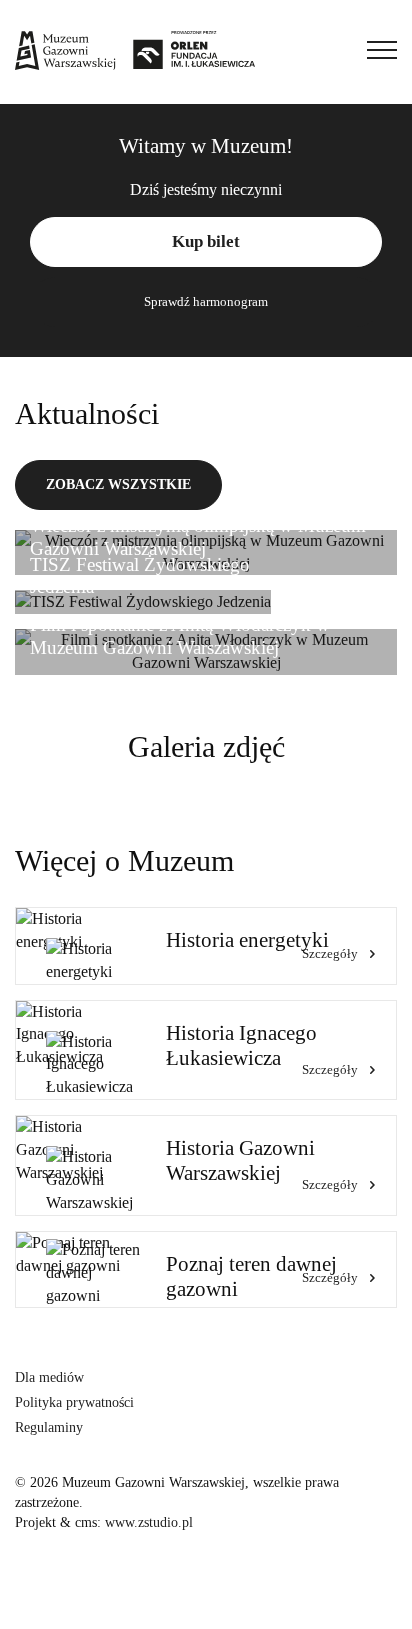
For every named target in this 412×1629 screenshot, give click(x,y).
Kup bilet (206, 241)
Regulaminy (49, 1427)
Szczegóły (330, 953)
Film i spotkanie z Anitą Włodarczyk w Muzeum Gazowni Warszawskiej (180, 636)
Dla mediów (49, 1377)
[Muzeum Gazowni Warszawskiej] (135, 50)
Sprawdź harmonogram (206, 301)
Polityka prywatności (74, 1402)
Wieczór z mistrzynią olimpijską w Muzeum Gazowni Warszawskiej (198, 537)
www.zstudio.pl (149, 1522)
